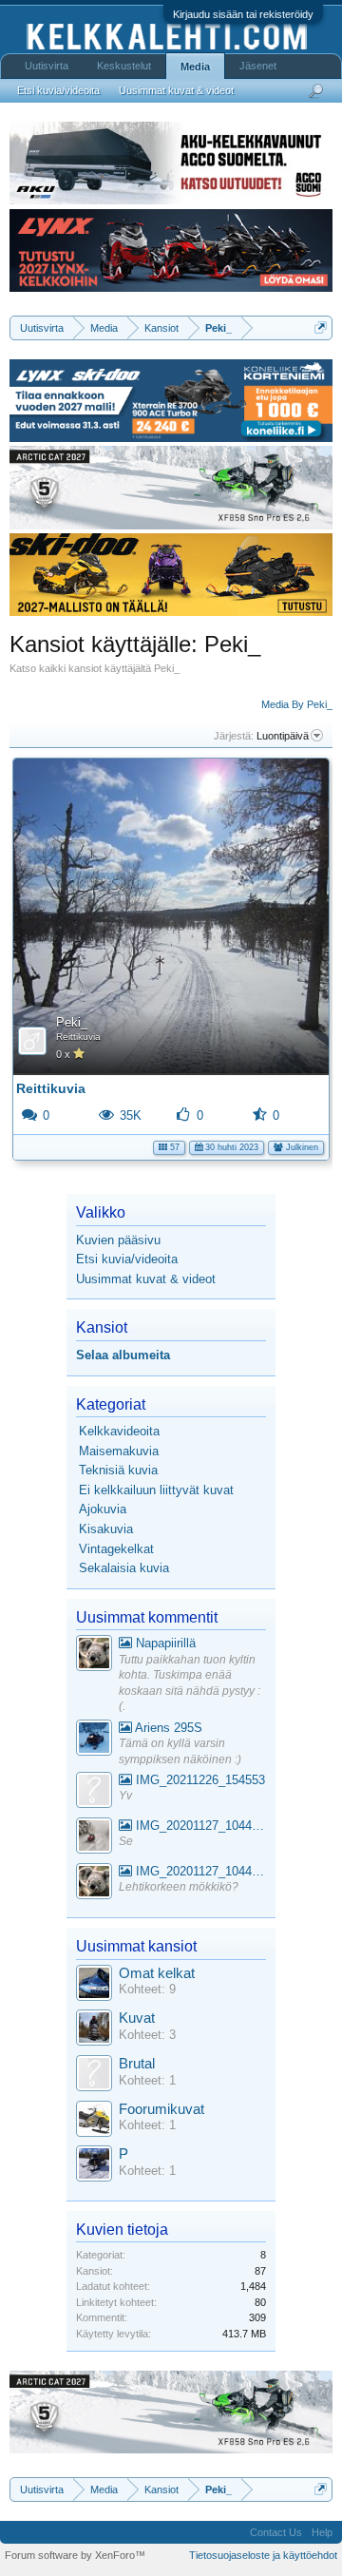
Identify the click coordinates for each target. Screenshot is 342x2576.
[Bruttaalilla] (94, 2076)
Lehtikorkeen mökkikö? (179, 1887)
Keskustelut (124, 66)
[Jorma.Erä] (94, 2121)
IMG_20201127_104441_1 (199, 1826)
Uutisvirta (47, 66)
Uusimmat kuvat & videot (146, 1279)
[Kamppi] (94, 1655)
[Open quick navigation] (321, 327)
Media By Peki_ (297, 704)
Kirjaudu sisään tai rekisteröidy (243, 14)
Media (195, 67)
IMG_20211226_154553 (199, 1780)
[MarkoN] (94, 2030)
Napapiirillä (164, 1643)
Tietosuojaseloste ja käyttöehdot (263, 2555)
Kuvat (137, 2018)
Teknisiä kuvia (118, 1470)
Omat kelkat (157, 1973)
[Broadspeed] (94, 1985)
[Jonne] (94, 1792)
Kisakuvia (106, 1529)
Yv (125, 1796)
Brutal (137, 2064)
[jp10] (94, 1838)
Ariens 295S (167, 1728)
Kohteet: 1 (147, 2080)
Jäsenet (258, 66)
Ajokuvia (103, 1509)
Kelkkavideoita (119, 1431)
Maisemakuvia (119, 1451)
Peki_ (72, 1022)
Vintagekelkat (116, 1549)
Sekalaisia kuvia (124, 1568)
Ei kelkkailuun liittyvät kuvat (156, 1490)
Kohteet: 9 (147, 1989)
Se (126, 1841)
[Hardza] (94, 1740)
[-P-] (94, 2166)
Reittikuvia (78, 1037)
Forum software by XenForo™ (75, 2555)
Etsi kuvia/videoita (127, 1259)
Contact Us (276, 2532)
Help (322, 2532)
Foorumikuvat (161, 2109)
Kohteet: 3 (147, 2035)
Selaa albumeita (123, 1355)
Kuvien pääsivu (118, 1240)
